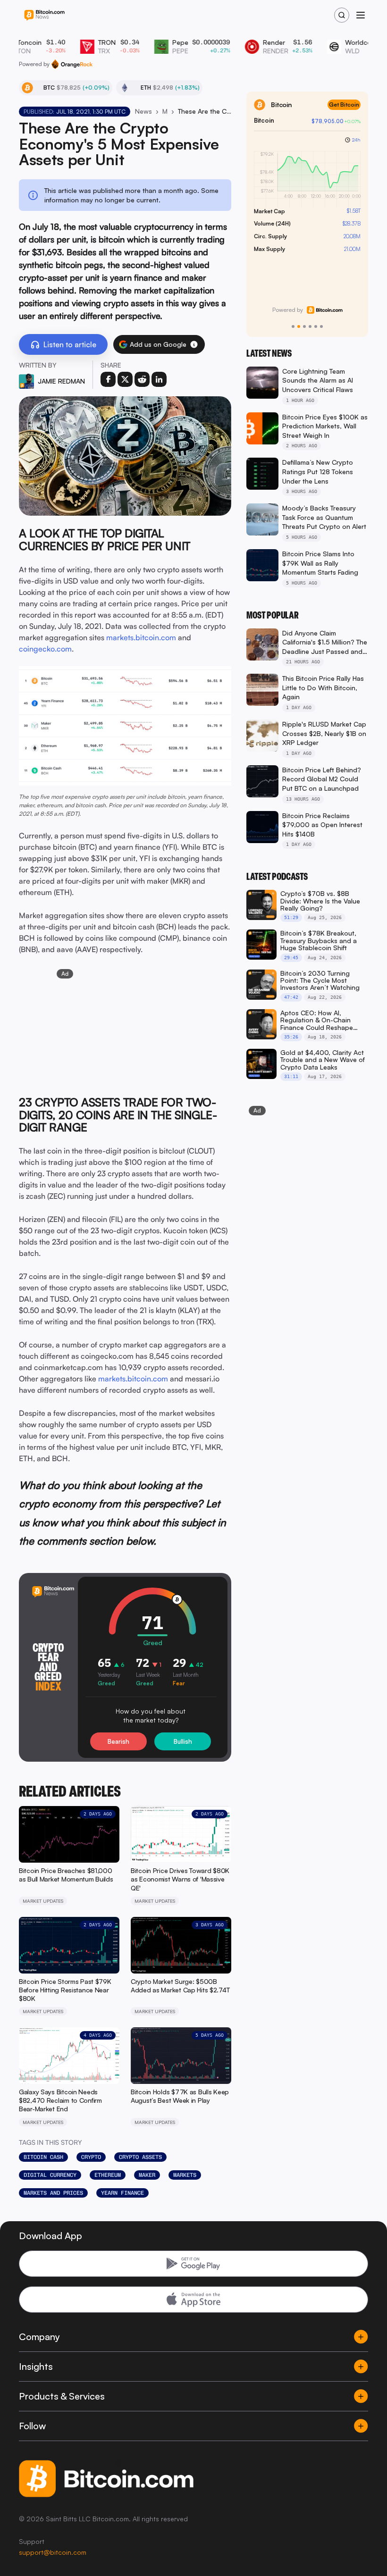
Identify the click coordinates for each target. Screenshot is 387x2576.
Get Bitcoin (344, 105)
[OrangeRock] (72, 64)
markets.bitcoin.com (141, 637)
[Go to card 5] (316, 326)
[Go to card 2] (299, 326)
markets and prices (53, 2193)
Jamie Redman (61, 381)
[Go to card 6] (321, 326)
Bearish (118, 1741)
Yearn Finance (122, 2193)
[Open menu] (361, 15)
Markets (185, 2175)
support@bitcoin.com (53, 2552)
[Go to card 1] (293, 326)
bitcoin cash (43, 2157)
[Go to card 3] (304, 326)
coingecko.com (45, 649)
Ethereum (108, 2175)
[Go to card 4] (310, 326)
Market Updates (165, 111)
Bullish (183, 1741)
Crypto (91, 2157)
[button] (194, 344)
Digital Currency (50, 2175)
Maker (147, 2175)
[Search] (342, 15)
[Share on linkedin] (159, 379)
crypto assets (140, 2157)
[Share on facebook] (108, 379)
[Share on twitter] (125, 379)
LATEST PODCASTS (277, 877)
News (143, 111)
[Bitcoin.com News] (44, 15)
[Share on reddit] (142, 379)
